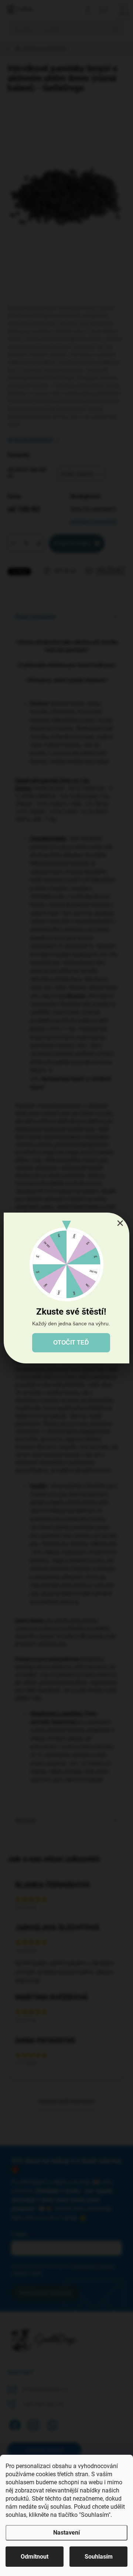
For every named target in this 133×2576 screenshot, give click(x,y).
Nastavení (66, 2533)
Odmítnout (35, 2557)
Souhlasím (99, 2557)
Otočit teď (71, 1343)
